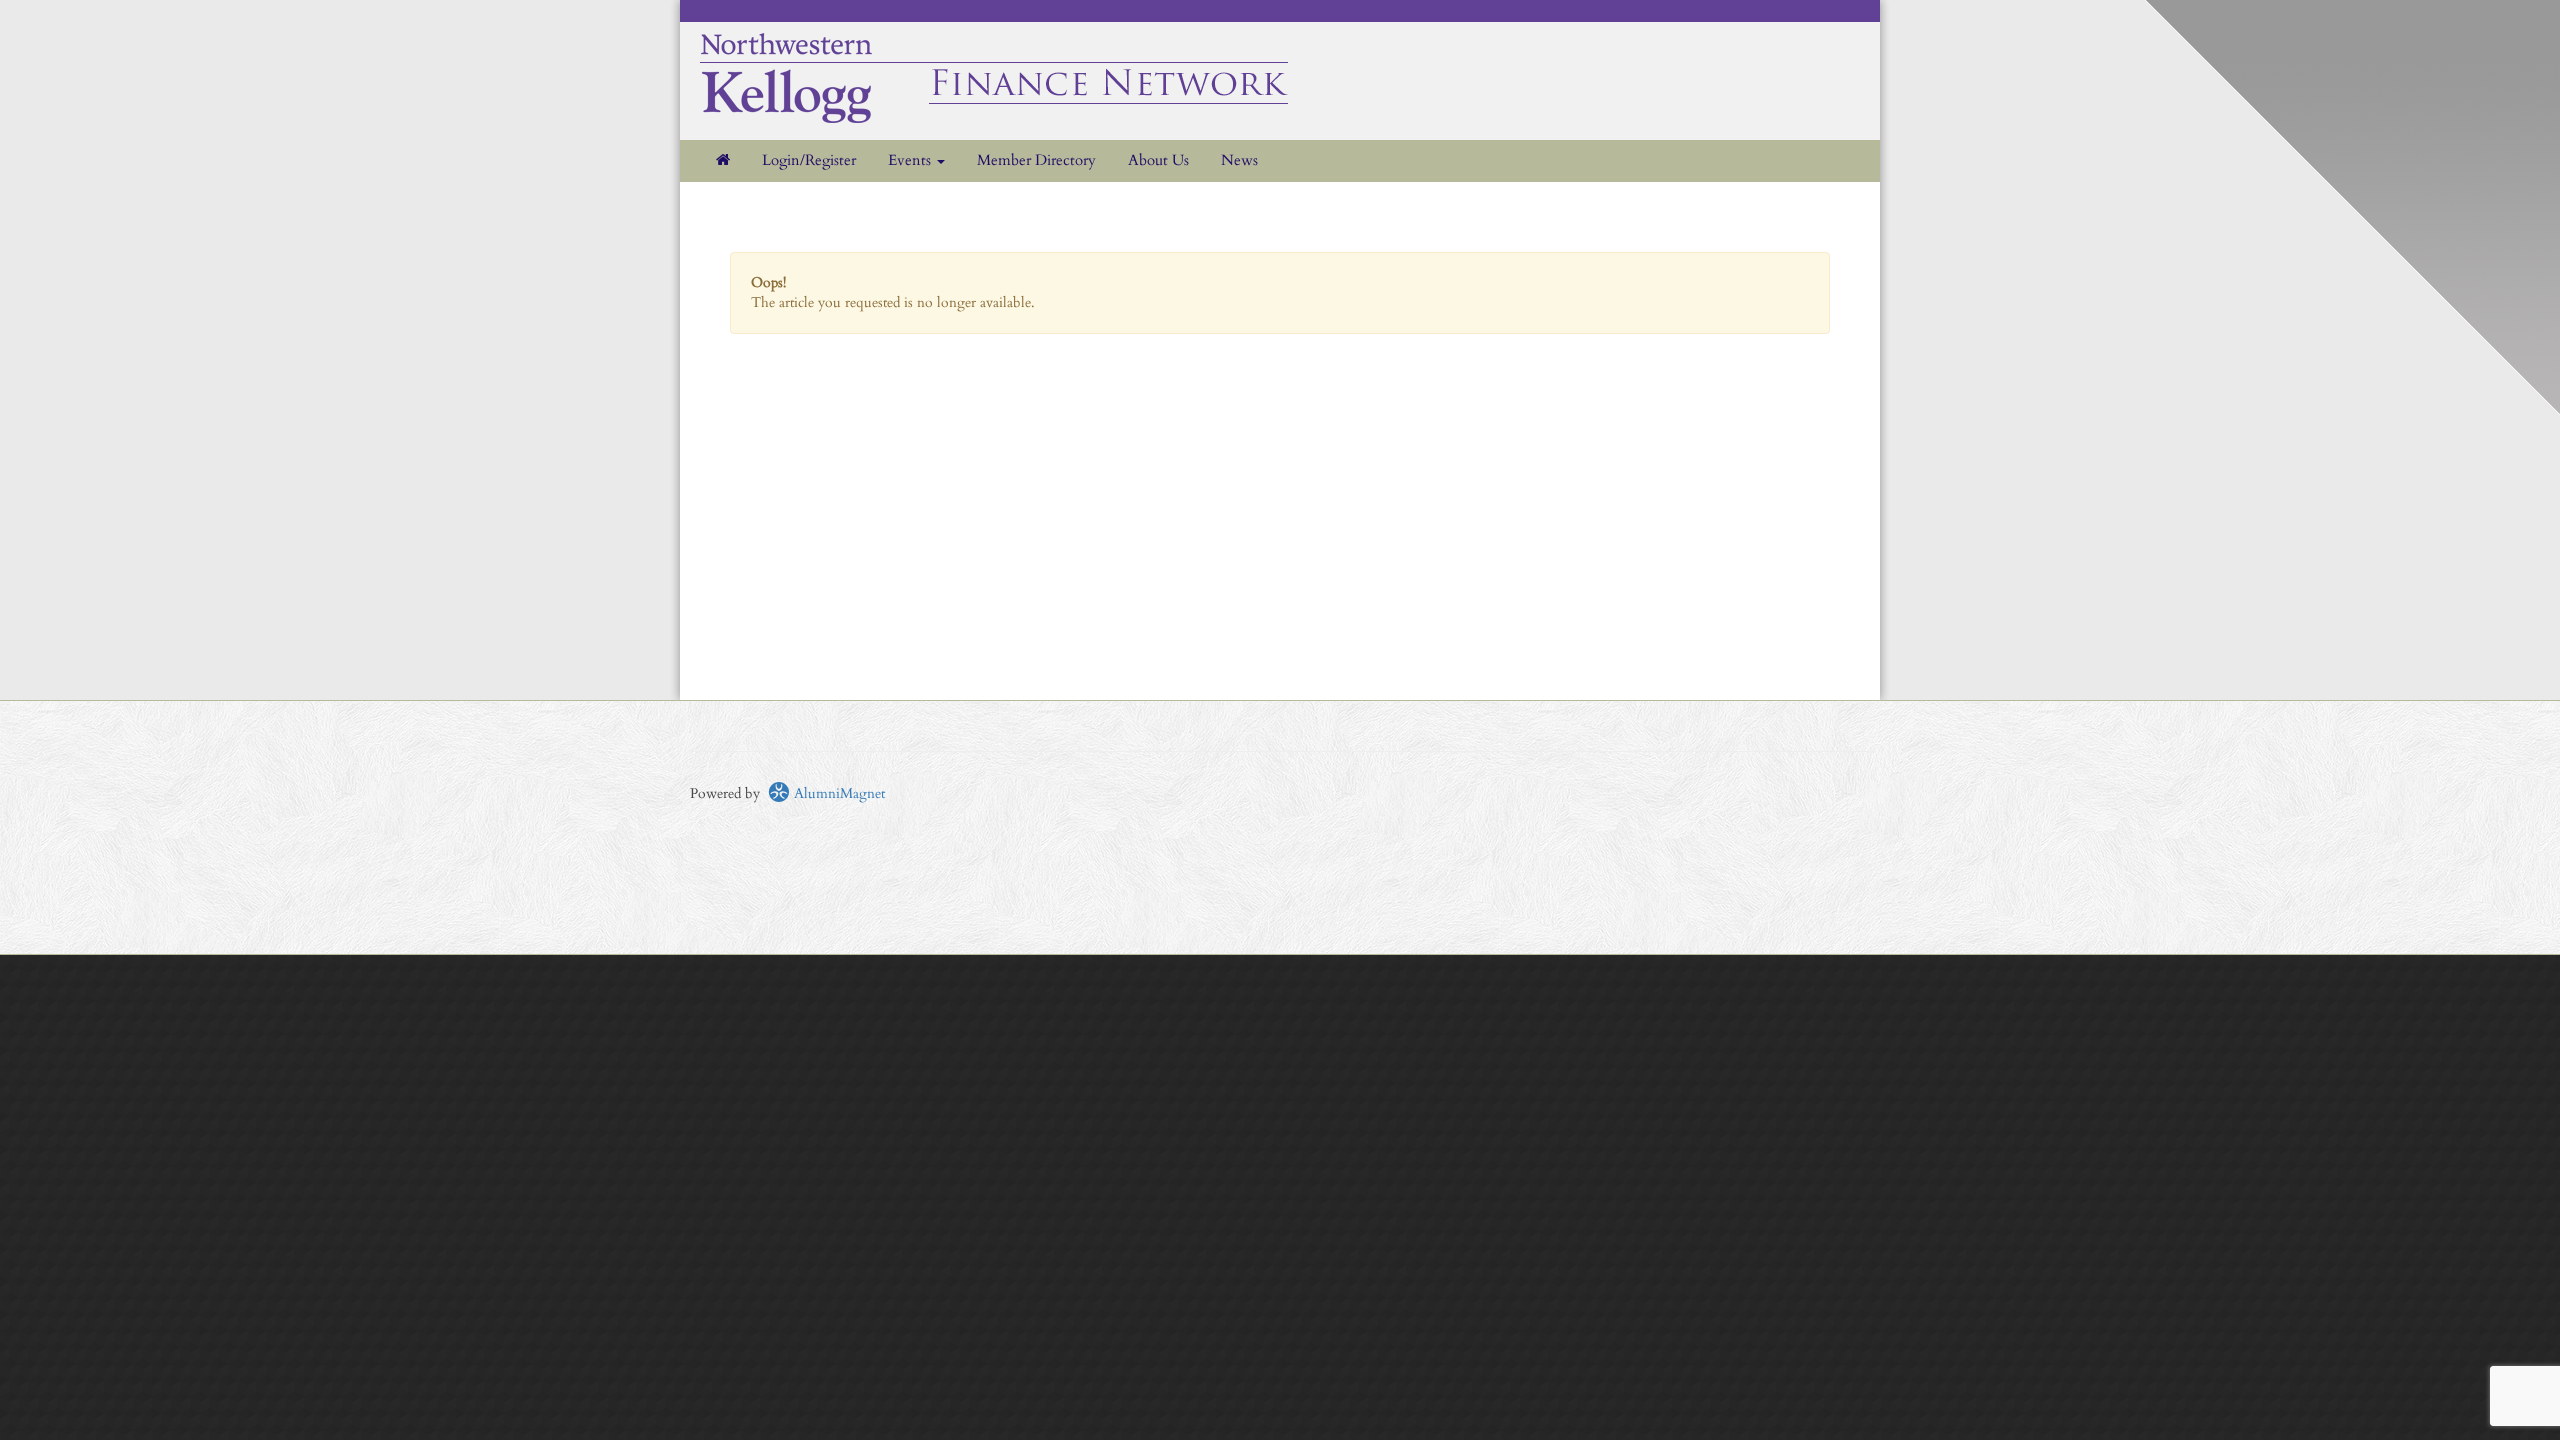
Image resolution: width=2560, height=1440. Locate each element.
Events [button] (911, 160)
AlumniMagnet (837, 793)
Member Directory (1036, 160)
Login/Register (809, 160)
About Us (1158, 160)
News (1239, 160)
